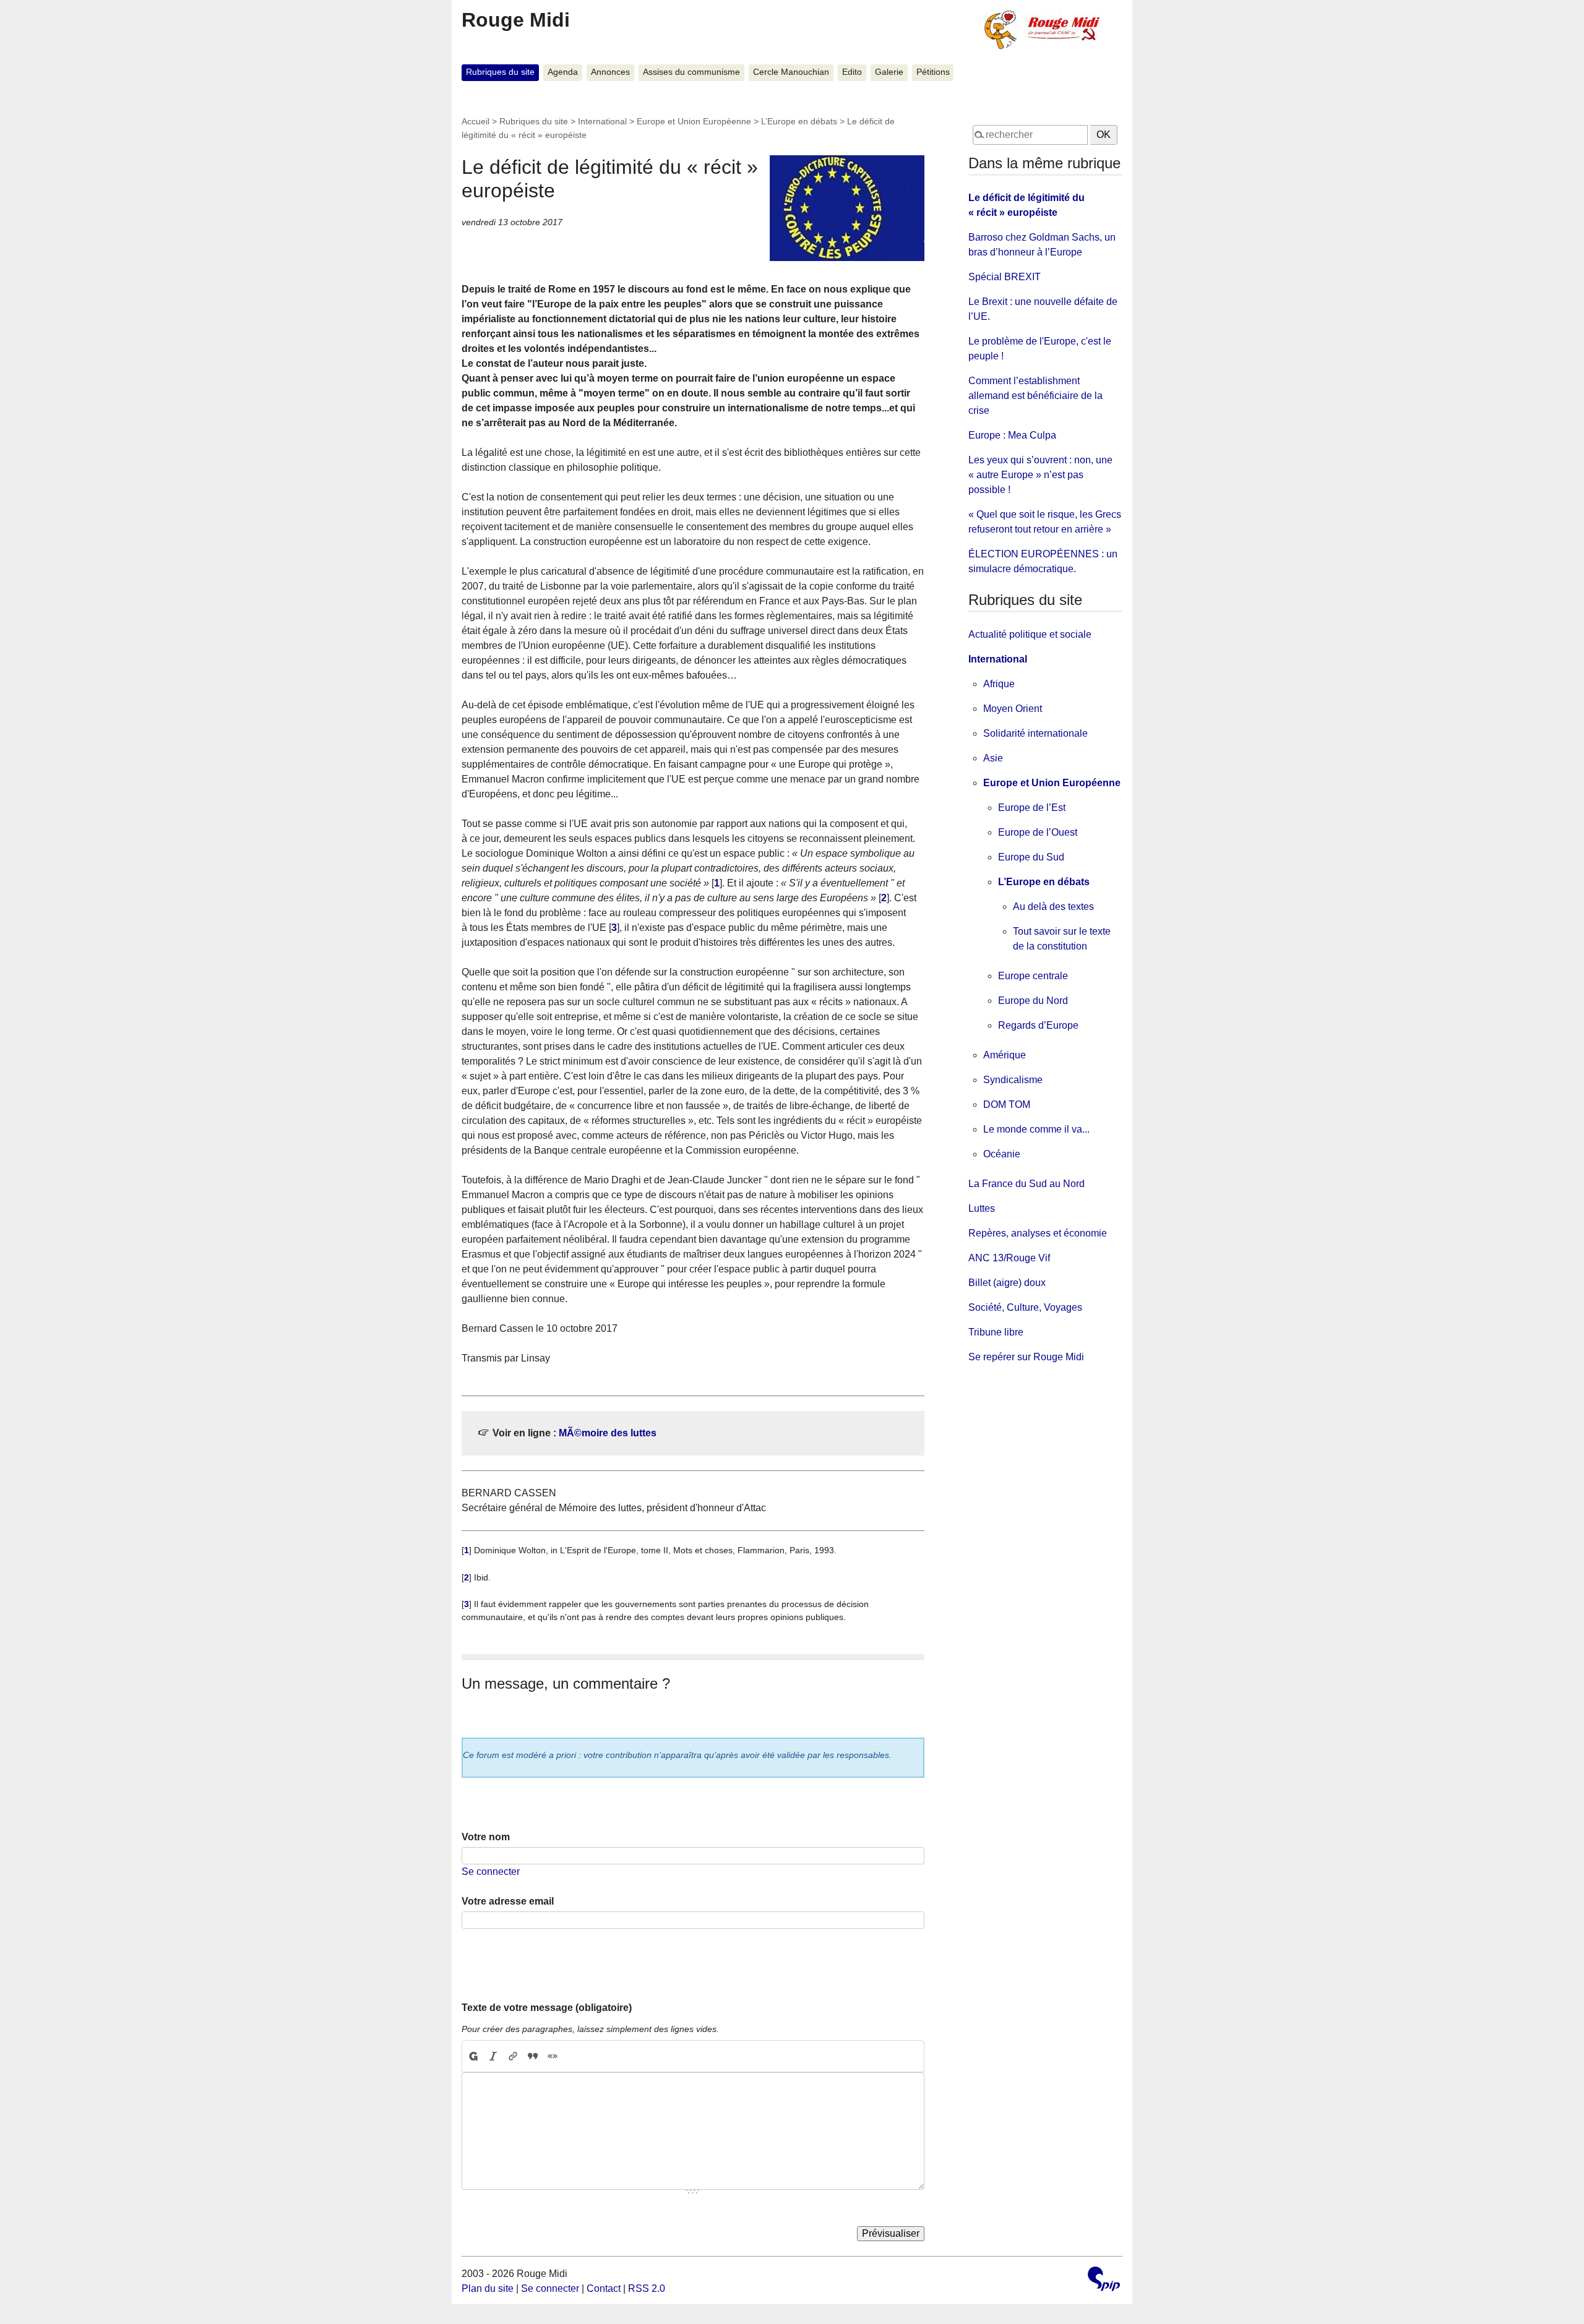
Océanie (1002, 1154)
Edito (852, 72)
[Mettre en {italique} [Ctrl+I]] (493, 2056)
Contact (604, 2288)
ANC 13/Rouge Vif (1009, 1258)
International (602, 121)
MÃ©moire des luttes (608, 1433)
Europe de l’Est (1032, 808)
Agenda (563, 72)
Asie (993, 758)
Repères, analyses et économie (1038, 1233)
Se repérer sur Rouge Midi (1026, 1357)
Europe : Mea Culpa (1012, 435)
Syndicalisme (1013, 1080)
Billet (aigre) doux (1007, 1283)
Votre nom (486, 1837)
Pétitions (933, 72)
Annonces (610, 72)
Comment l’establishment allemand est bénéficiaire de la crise (1035, 396)
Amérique (1005, 1055)
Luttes (982, 1208)
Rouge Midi (516, 20)
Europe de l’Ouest (1038, 832)
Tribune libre (996, 1332)
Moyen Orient (1013, 709)
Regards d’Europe (1038, 1025)
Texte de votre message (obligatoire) (547, 2008)
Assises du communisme (691, 72)
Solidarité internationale (1035, 733)
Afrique (999, 684)
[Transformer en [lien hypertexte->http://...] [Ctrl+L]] (513, 2056)
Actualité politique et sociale (1030, 634)
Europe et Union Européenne (694, 121)
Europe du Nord (1033, 1001)
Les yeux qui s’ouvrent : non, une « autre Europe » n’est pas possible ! (1040, 475)
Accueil (476, 121)
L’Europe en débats (799, 121)
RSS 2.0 (647, 2288)
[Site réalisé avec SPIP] (1104, 2280)
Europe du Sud (1031, 857)
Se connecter (491, 1872)
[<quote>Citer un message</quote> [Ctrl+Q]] (533, 2056)
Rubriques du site (500, 72)
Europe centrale (1033, 976)
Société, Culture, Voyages (1025, 1307)
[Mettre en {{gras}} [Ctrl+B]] (473, 2056)
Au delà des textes (1053, 907)
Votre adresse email (508, 1901)
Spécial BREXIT (1005, 277)
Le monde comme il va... (1036, 1129)
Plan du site (488, 2288)
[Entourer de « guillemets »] (553, 2056)
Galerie (889, 72)
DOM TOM (1007, 1104)
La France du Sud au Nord (1027, 1184)
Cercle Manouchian (791, 72)
